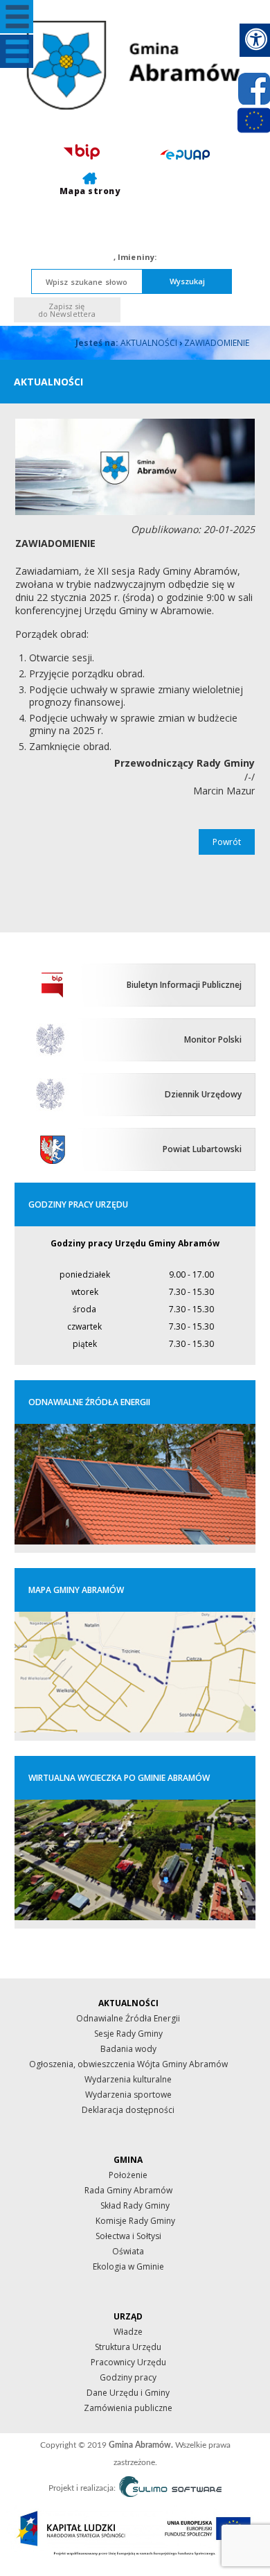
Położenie (128, 2175)
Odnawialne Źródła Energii (128, 2018)
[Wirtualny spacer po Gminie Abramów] (135, 1917)
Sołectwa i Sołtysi (128, 2236)
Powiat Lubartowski (202, 1149)
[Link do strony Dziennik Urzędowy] (53, 1094)
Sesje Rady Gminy (128, 2034)
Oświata (128, 2251)
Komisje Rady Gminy (135, 2221)
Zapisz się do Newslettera (67, 310)
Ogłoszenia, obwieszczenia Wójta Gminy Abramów (128, 2064)
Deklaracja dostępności (128, 2110)
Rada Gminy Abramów (128, 2190)
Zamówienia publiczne (128, 2408)
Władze (128, 2332)
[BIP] (82, 152)
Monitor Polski (213, 1039)
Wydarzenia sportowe (128, 2095)
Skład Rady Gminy (135, 2205)
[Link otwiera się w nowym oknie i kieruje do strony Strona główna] (53, 1039)
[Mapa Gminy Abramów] (135, 1729)
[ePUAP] (185, 154)
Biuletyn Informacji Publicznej (184, 985)
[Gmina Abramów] (135, 65)
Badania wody (128, 2049)
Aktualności (149, 343)
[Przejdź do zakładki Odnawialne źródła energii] (135, 1541)
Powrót (227, 842)
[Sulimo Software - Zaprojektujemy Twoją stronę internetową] (170, 2489)
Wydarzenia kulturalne (128, 2079)
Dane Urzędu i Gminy (128, 2393)
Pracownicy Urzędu (128, 2362)
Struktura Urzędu (128, 2347)
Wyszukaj (188, 281)
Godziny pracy (128, 2377)
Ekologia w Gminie (128, 2266)
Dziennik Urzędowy (203, 1094)
